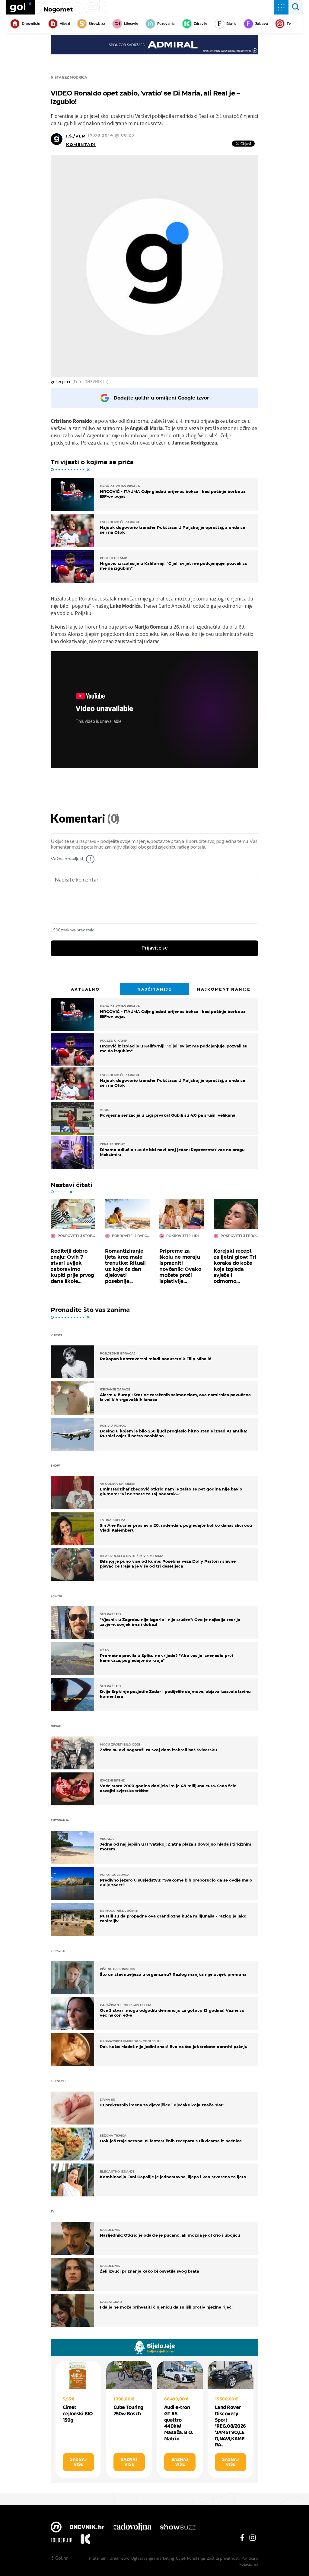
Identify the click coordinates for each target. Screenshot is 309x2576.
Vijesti (65, 24)
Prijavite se (155, 948)
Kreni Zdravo (85, 2540)
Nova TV (56, 2528)
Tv (289, 24)
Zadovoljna (132, 2528)
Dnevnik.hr (31, 24)
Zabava (262, 24)
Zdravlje (201, 24)
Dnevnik (87, 2528)
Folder (62, 2540)
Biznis (231, 24)
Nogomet (58, 9)
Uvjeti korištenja (190, 2558)
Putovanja (166, 24)
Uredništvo (119, 2558)
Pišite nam (98, 2558)
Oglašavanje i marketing (153, 2558)
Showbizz (97, 24)
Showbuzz (178, 2528)
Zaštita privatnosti (223, 2558)
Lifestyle (131, 24)
